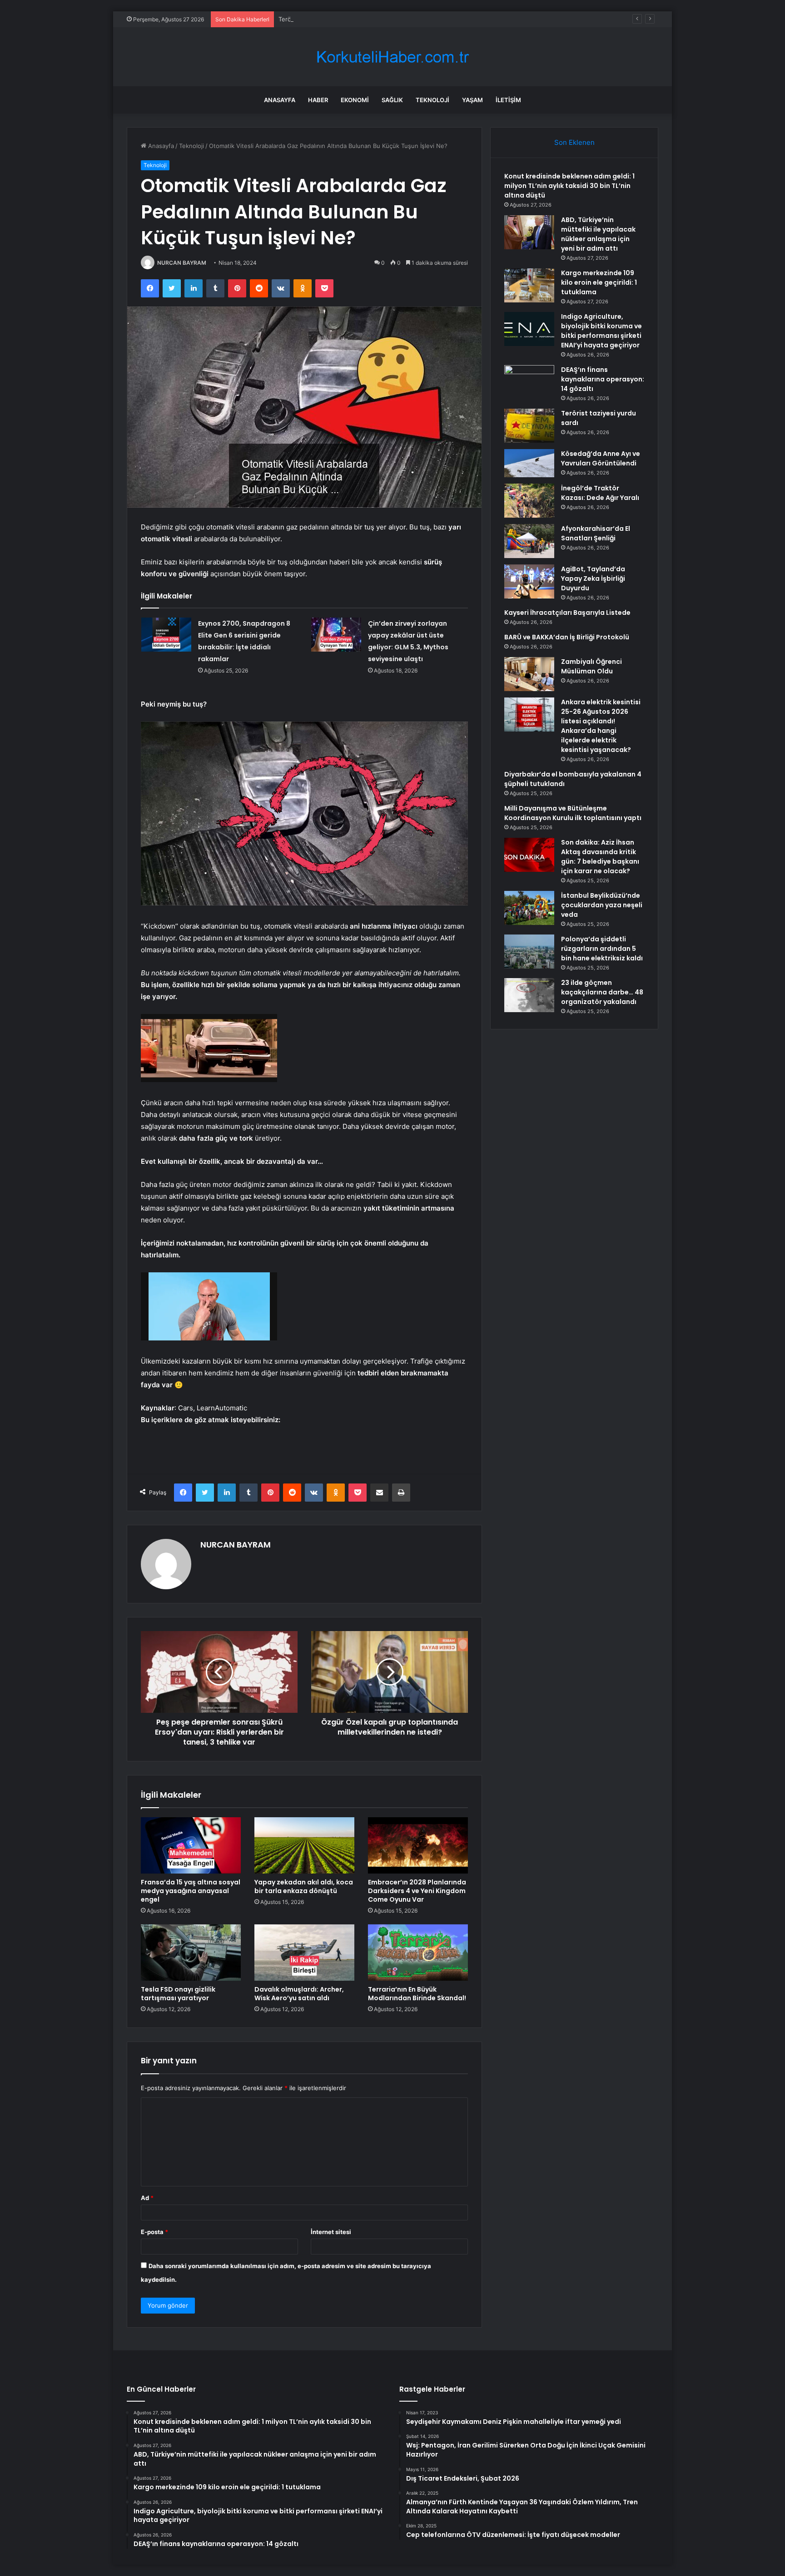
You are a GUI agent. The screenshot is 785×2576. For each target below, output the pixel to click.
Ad (147, 2198)
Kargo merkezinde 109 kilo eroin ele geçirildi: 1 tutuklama (599, 282)
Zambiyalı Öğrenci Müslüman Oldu (591, 666)
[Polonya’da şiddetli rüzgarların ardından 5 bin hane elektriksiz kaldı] (529, 952)
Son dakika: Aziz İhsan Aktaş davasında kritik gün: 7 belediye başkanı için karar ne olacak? (600, 857)
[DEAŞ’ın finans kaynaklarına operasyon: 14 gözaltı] (529, 382)
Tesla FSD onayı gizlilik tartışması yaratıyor (178, 1994)
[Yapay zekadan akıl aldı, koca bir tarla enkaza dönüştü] (304, 1845)
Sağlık (392, 100)
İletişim (508, 100)
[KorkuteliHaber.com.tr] (392, 57)
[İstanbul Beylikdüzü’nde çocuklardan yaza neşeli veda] (529, 908)
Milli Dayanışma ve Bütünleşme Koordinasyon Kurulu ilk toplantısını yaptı (573, 813)
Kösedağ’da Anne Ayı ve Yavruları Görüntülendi (601, 458)
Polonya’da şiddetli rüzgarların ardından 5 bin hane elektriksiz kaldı (602, 949)
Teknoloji (432, 100)
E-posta (154, 2232)
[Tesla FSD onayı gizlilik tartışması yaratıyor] (191, 1953)
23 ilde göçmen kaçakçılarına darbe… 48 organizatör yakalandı (602, 992)
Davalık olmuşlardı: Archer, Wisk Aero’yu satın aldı (299, 1994)
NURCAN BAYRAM (182, 263)
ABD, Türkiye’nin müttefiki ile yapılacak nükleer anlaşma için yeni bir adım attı (598, 234)
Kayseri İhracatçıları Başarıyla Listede (567, 613)
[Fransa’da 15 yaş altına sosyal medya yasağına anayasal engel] (191, 1845)
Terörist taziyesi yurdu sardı (318, 19)
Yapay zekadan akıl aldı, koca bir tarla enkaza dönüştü (304, 1886)
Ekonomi (355, 100)
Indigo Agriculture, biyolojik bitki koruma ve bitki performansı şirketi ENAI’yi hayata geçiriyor (601, 331)
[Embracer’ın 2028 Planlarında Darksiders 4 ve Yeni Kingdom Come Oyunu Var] (418, 1845)
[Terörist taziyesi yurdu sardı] (529, 426)
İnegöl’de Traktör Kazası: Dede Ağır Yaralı (600, 493)
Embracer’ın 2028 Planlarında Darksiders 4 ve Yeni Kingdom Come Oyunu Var (417, 1891)
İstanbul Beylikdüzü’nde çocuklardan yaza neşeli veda (602, 905)
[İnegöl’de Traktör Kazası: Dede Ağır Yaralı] (529, 501)
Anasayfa (280, 100)
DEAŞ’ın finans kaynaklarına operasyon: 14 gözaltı (603, 379)
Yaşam (472, 100)
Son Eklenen (574, 142)
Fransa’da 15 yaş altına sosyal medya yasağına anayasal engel (191, 1891)
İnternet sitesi (331, 2232)
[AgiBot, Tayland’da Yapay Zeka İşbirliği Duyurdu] (529, 581)
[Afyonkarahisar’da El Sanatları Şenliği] (529, 541)
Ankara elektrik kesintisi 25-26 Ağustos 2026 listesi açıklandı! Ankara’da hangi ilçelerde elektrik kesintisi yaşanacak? (601, 726)
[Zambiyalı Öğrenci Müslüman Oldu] (529, 674)
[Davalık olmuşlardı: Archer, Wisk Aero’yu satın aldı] (304, 1953)
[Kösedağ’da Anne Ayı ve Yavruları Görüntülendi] (529, 463)
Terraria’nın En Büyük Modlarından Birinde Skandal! (417, 1994)
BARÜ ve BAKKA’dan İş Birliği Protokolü (567, 637)
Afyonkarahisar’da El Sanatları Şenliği (596, 533)
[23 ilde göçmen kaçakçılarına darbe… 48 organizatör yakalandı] (529, 995)
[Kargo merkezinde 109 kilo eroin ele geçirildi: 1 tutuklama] (529, 285)
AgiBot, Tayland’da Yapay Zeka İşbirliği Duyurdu (593, 578)
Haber (318, 100)
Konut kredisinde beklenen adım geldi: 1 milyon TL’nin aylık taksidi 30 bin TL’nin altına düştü (569, 186)
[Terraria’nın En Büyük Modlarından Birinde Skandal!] (418, 1953)
